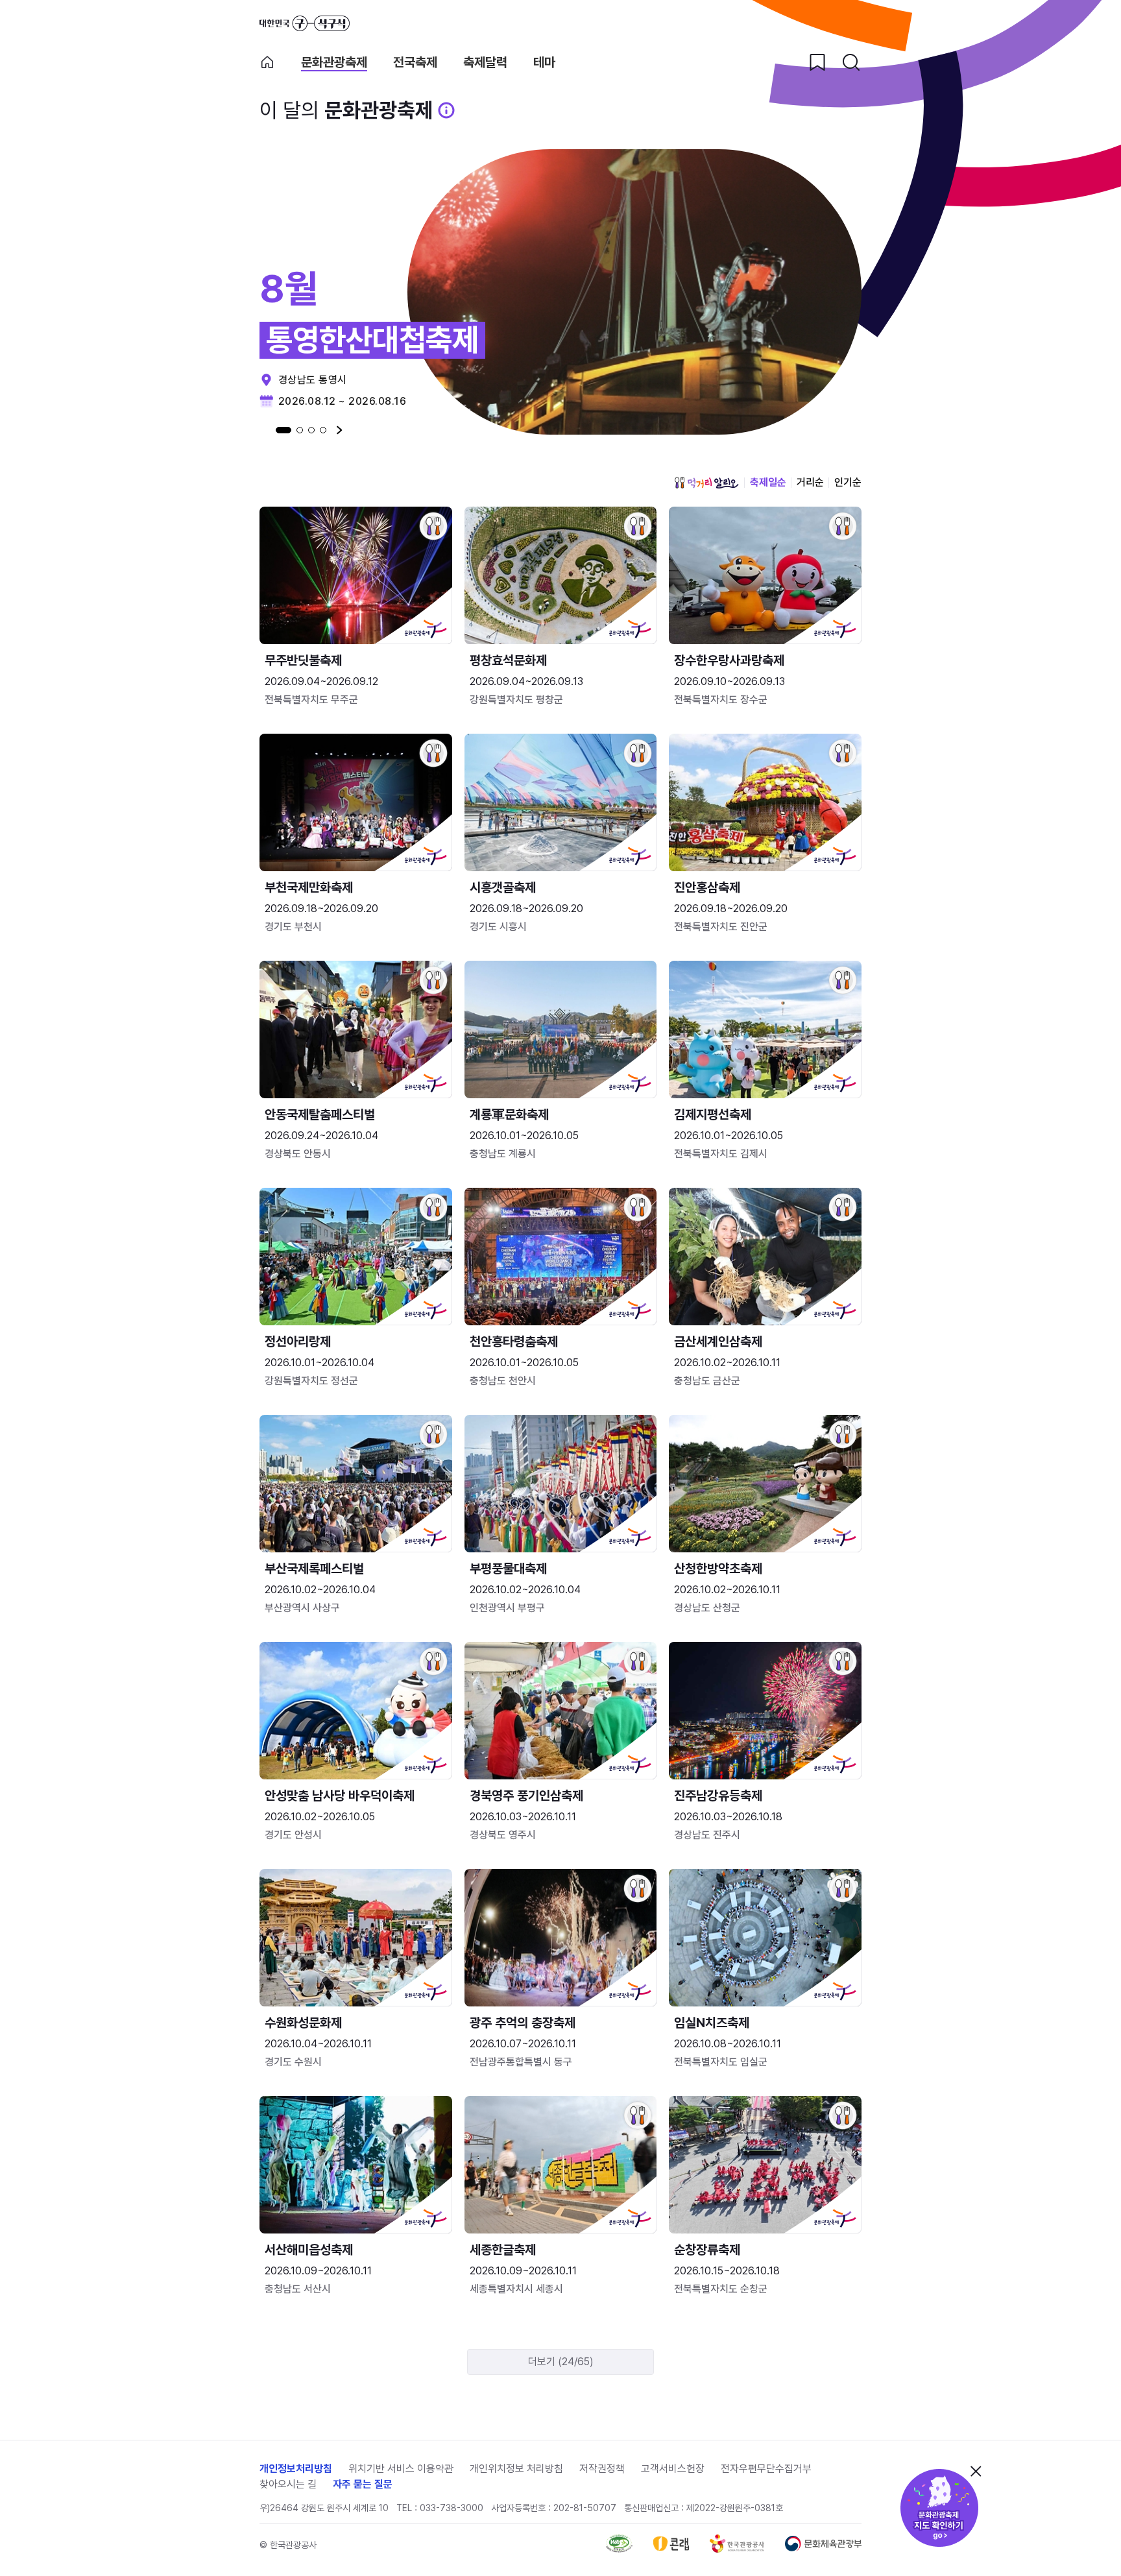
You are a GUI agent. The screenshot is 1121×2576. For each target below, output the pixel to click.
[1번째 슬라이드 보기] (283, 430)
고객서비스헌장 (673, 2469)
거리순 (810, 482)
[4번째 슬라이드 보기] (323, 430)
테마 (544, 63)
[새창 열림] (619, 2549)
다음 (340, 430)
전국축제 (415, 63)
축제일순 (768, 482)
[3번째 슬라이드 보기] (311, 430)
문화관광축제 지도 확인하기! (939, 2508)
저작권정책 (602, 2469)
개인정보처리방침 (296, 2469)
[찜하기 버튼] (817, 62)
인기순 (848, 482)
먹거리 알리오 (706, 483)
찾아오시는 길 (288, 2484)
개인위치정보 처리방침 (516, 2469)
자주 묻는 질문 (363, 2484)
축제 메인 (267, 62)
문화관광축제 (334, 63)
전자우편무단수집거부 (766, 2469)
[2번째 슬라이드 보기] (300, 430)
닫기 (976, 2471)
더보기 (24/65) (561, 2362)
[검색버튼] (851, 62)
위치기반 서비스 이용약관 (401, 2469)
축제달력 (485, 63)
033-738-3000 (452, 2508)
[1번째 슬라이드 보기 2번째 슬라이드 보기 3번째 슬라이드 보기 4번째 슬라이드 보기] (301, 430)
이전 (262, 430)
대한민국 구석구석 (305, 23)
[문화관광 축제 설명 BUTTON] (446, 110)
